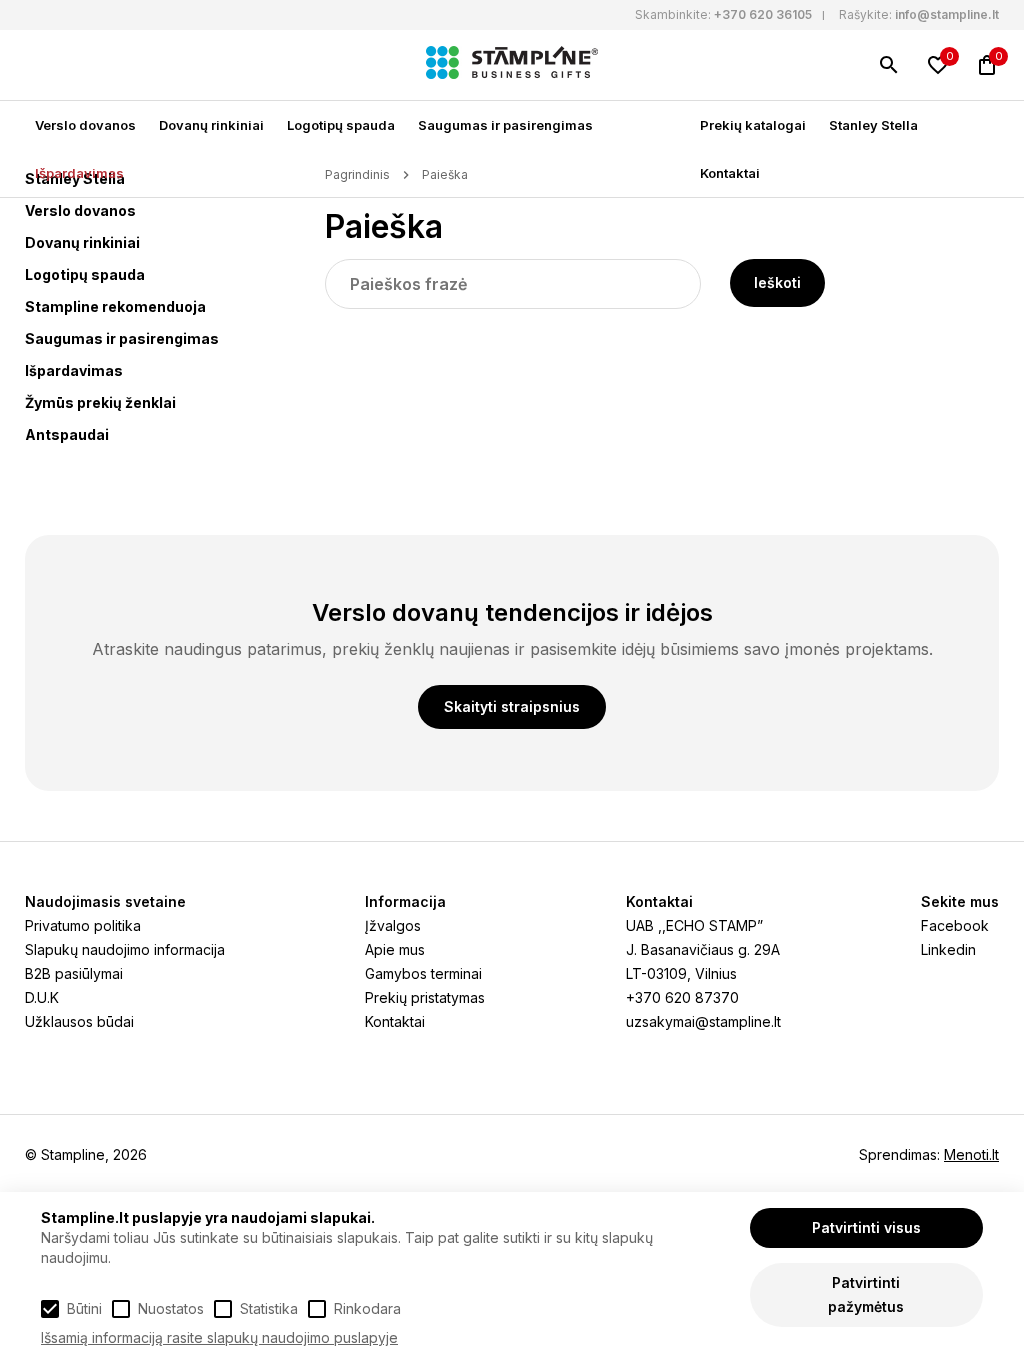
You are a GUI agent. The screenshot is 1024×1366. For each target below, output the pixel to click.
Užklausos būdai (79, 1021)
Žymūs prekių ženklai (100, 402)
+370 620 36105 (763, 14)
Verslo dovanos (85, 125)
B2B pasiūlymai (74, 973)
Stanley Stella (873, 125)
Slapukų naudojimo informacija (125, 949)
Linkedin (948, 949)
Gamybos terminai (423, 973)
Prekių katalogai (753, 125)
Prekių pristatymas (425, 997)
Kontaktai (730, 173)
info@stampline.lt (947, 14)
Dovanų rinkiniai (211, 125)
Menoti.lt (971, 1154)
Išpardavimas (79, 173)
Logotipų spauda (341, 125)
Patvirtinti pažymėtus (866, 1294)
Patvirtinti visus (866, 1227)
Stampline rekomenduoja (115, 306)
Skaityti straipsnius (512, 706)
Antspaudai (67, 434)
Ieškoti (777, 282)
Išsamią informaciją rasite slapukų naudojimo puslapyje (219, 1337)
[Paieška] (889, 65)
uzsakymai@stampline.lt (703, 1021)
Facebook (955, 925)
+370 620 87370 (682, 997)
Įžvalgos (393, 925)
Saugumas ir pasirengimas (505, 125)
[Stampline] (512, 65)
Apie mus (395, 949)
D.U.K (42, 997)
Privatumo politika (83, 925)
